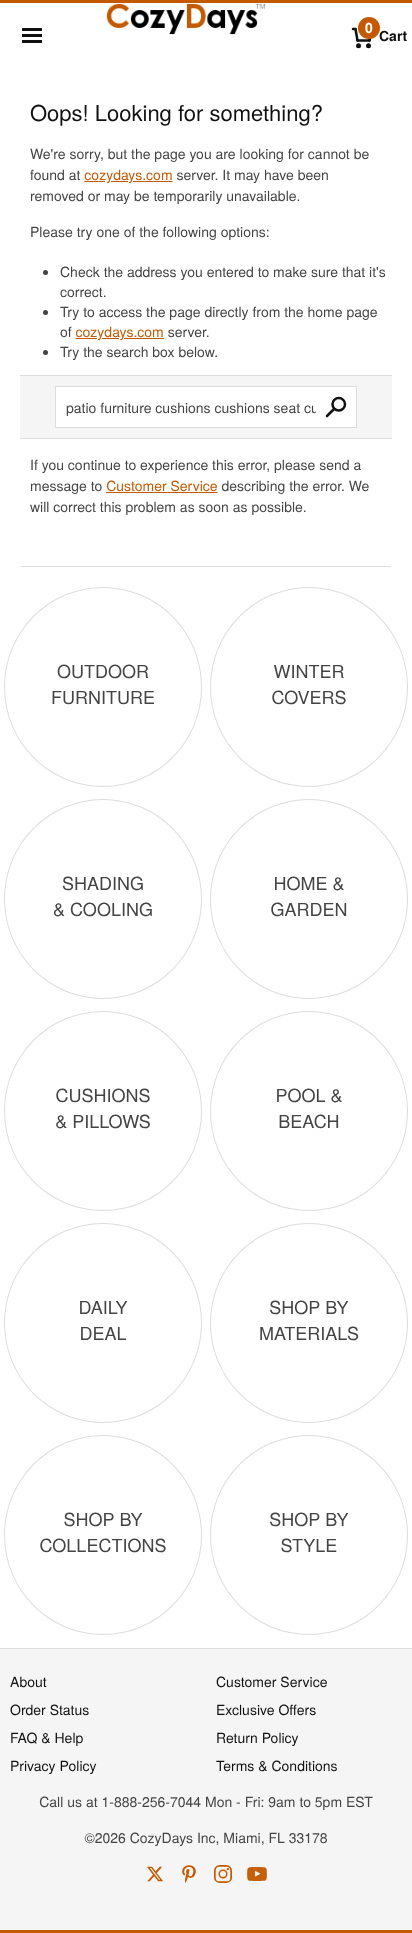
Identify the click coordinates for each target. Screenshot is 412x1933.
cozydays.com (128, 174)
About (28, 1681)
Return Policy (257, 1737)
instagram (223, 1874)
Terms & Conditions (277, 1765)
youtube (257, 1874)
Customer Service (161, 485)
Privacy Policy (53, 1765)
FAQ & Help (46, 1737)
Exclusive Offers (266, 1709)
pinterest (189, 1874)
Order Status (49, 1709)
